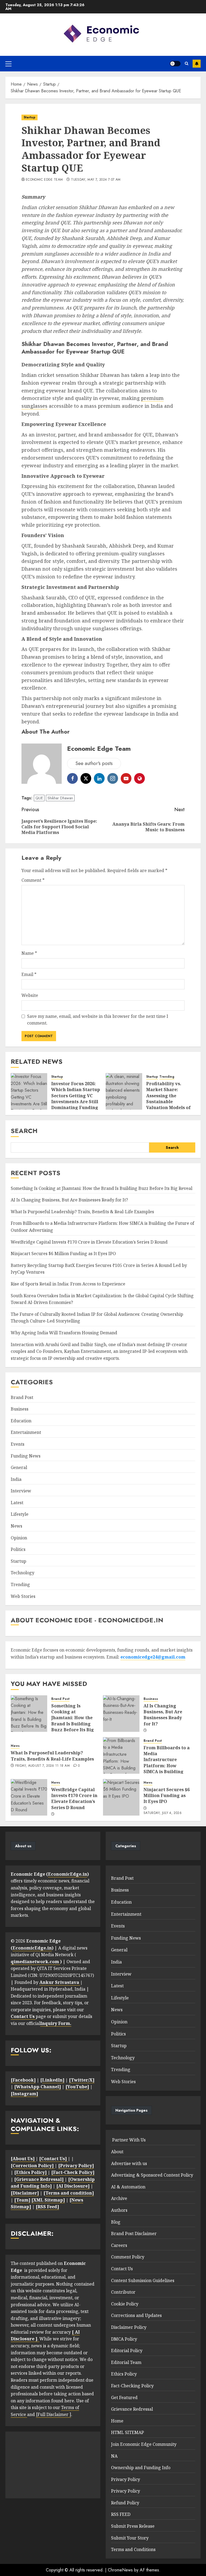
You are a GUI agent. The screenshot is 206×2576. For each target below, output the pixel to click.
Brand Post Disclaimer (134, 2233)
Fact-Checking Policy (132, 2386)
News (16, 1526)
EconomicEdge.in (68, 1874)
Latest (17, 1503)
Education (21, 1421)
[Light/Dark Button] (175, 64)
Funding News (26, 1456)
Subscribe (197, 64)
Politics (18, 1549)
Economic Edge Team (44, 180)
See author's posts (94, 763)
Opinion (19, 1538)
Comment (33, 880)
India (16, 1479)
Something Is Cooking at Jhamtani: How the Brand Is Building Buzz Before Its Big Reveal (102, 1188)
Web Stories (23, 1596)
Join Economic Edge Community (144, 2444)
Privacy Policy (126, 2479)
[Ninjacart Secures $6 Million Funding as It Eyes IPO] (121, 1797)
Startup (30, 117)
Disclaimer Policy (129, 2327)
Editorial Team (126, 2362)
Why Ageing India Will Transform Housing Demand (64, 1333)
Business (20, 1409)
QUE (39, 798)
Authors (119, 2210)
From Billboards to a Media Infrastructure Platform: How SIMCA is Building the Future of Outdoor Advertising (167, 1769)
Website (30, 995)
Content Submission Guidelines (143, 2280)
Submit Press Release (133, 2526)
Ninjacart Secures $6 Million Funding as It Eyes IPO (63, 1254)
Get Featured (124, 2398)
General (19, 1467)
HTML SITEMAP (128, 2432)
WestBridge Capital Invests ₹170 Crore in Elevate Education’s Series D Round (89, 1242)
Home (117, 2421)
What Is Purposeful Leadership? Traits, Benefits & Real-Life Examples (82, 1212)
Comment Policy (128, 2257)
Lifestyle (20, 1514)
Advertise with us (129, 2163)
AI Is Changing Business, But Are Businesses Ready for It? (69, 1200)
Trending (167, 1077)
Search (24, 1131)
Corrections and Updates (136, 2315)
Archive (119, 2198)
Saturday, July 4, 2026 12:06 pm (163, 1815)
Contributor (123, 2292)
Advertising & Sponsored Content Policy (152, 2175)
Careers (119, 2245)
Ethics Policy (124, 2374)
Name (29, 953)
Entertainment (26, 1432)
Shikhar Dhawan (60, 798)
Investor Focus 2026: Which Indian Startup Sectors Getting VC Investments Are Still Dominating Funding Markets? (76, 1099)
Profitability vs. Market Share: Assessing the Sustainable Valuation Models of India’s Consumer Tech (168, 1102)
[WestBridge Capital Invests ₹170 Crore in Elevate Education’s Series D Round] (29, 1797)
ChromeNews (120, 2570)
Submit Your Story (130, 2538)
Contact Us (122, 2269)
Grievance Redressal (132, 2409)
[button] (8, 64)
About (117, 2152)
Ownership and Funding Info (141, 2468)
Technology (23, 1573)
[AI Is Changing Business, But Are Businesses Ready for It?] (121, 1714)
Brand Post (22, 1397)
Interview (21, 1491)
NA (114, 2456)
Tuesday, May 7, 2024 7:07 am (96, 180)
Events (18, 1444)
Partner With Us (128, 2140)
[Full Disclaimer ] (54, 2414)
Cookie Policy (125, 2304)
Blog (116, 2222)
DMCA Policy (124, 2339)
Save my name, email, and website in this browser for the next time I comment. (98, 1020)
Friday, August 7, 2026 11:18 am (43, 1766)
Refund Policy (125, 2503)
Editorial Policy (127, 2351)
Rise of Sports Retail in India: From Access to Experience (68, 1284)
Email (29, 974)
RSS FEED (121, 2514)
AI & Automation (128, 2187)
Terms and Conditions (133, 2549)
